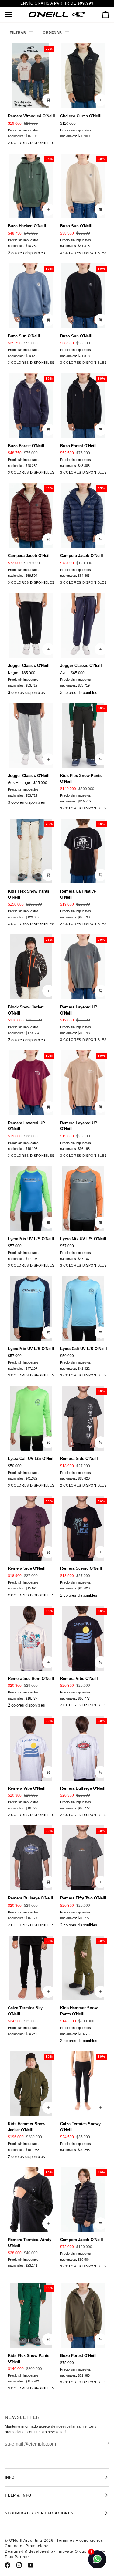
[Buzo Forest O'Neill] (83, 2315)
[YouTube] (31, 2565)
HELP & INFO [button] (18, 2495)
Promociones (38, 2546)
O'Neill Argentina (26, 2541)
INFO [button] (10, 2477)
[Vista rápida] (48, 100)
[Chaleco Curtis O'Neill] (83, 76)
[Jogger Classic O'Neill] (31, 626)
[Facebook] (8, 2565)
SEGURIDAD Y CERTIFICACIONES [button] (39, 2513)
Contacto (14, 2546)
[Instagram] (19, 2565)
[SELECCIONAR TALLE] (101, 100)
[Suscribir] (104, 2443)
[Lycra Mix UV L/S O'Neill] (31, 1199)
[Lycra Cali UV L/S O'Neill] (83, 1308)
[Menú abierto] (14, 15)
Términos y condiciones (80, 2541)
